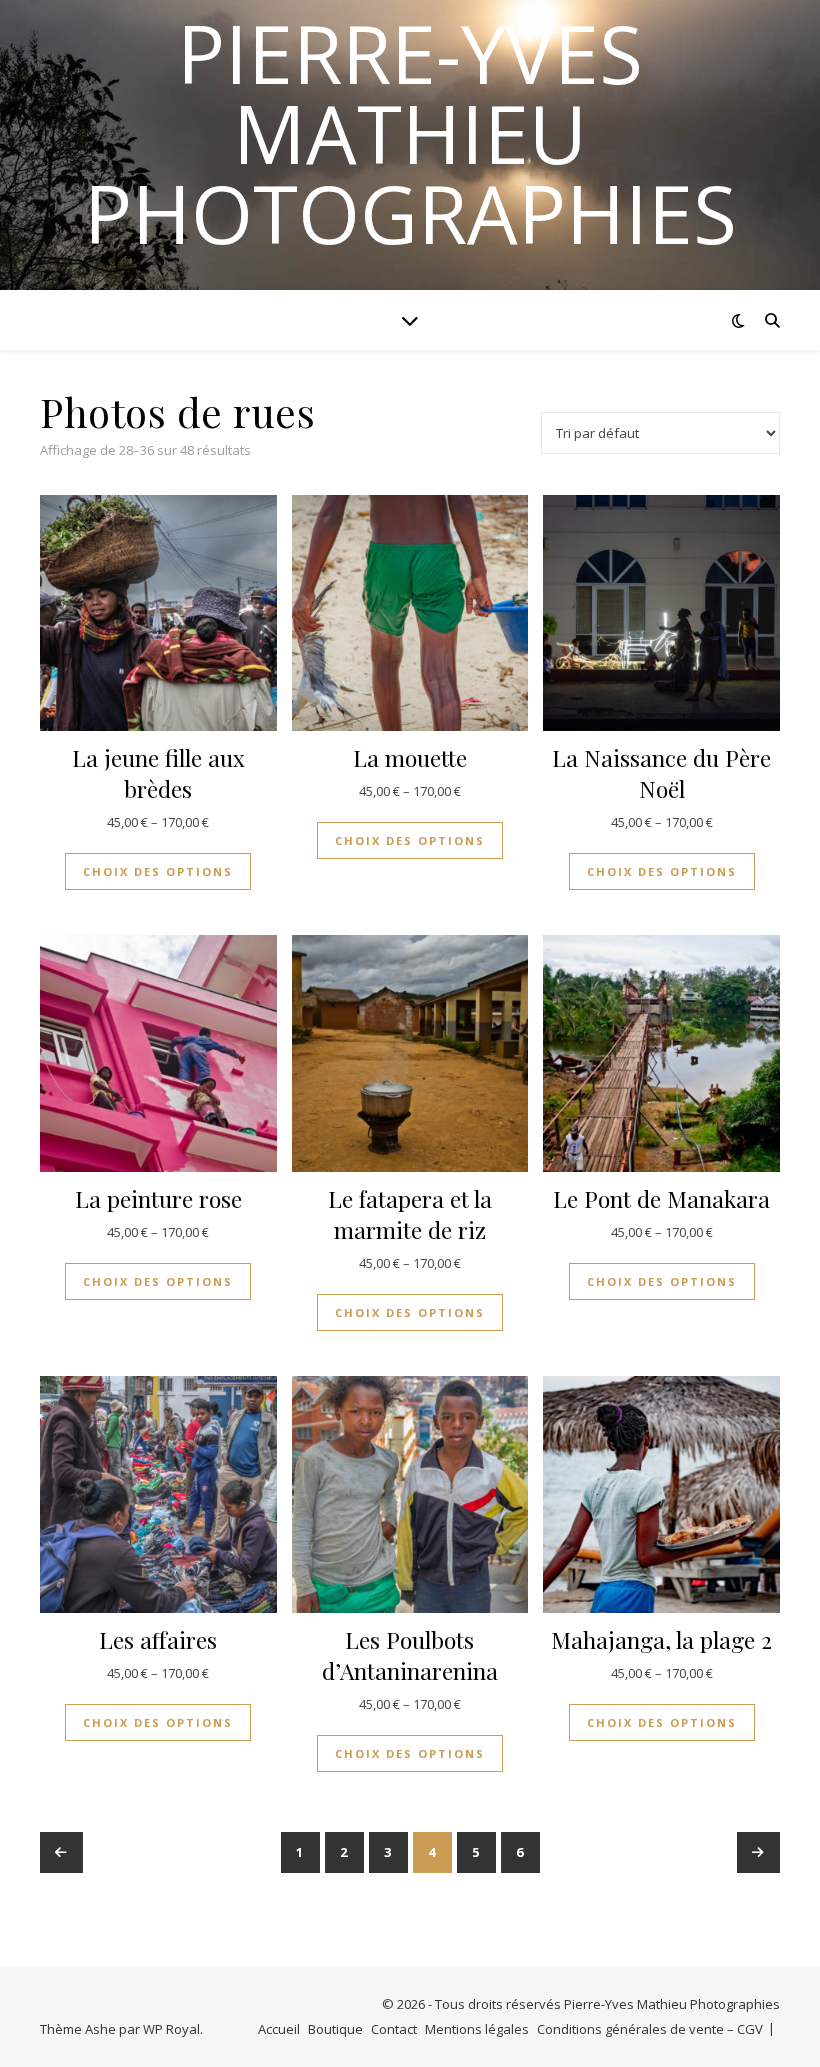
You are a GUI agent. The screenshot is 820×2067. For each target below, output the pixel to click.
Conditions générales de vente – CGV (650, 2029)
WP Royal (171, 2029)
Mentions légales (477, 2029)
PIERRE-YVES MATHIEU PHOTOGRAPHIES (410, 133)
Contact (394, 2029)
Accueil (279, 2029)
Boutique (335, 2029)
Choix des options (158, 871)
